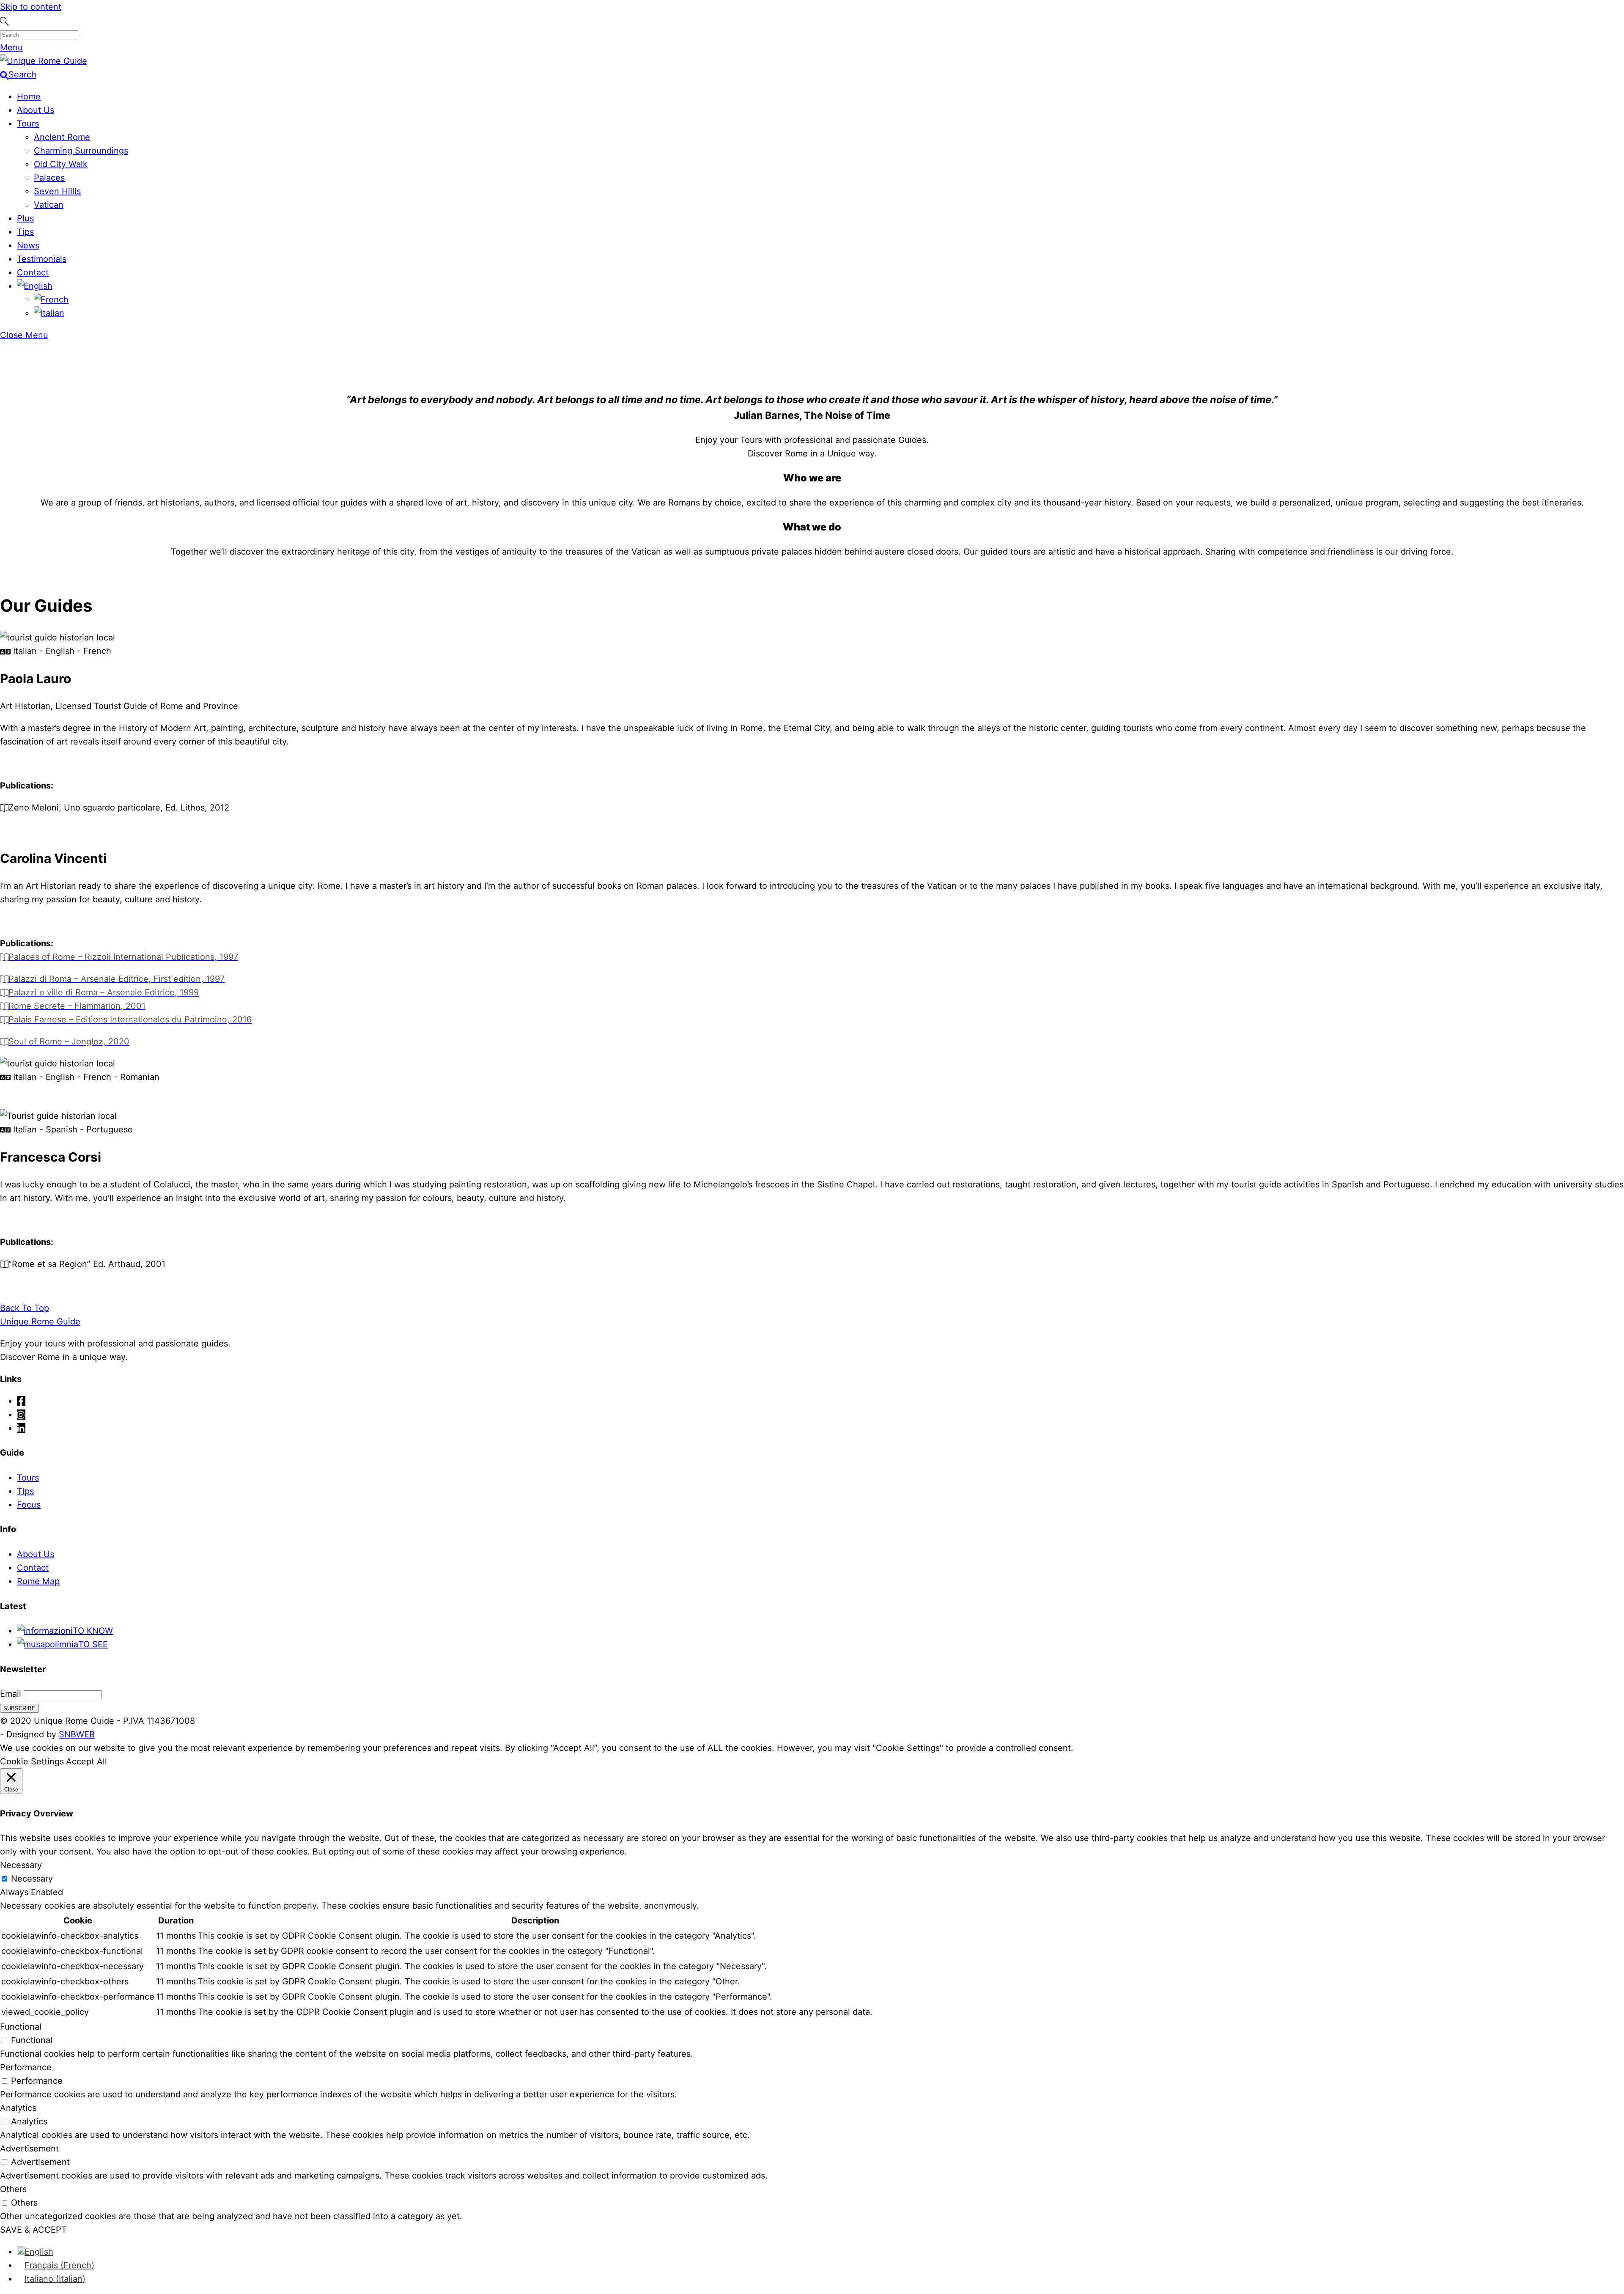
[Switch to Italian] (49, 313)
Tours (28, 124)
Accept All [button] (86, 1761)
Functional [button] (21, 2027)
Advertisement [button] (29, 2148)
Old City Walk (61, 164)
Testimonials (42, 259)
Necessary (32, 1879)
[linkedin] (21, 1428)
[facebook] (21, 1401)
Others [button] (13, 2189)
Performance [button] (26, 2067)
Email (11, 1694)
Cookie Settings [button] (32, 1761)
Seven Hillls (57, 191)
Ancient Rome (62, 137)
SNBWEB (77, 1734)
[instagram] (21, 1415)
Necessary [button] (21, 1865)
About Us (36, 110)
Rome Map (38, 1581)
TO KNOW (93, 1631)
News (28, 245)
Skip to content (31, 7)
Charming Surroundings (81, 151)
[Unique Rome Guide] (44, 61)
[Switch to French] (51, 299)
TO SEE (93, 1644)
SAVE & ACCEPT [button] (33, 2230)
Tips (25, 232)
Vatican (49, 205)
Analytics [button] (18, 2108)
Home (29, 96)
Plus (25, 218)
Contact (33, 272)
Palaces (49, 178)
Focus (29, 1505)
